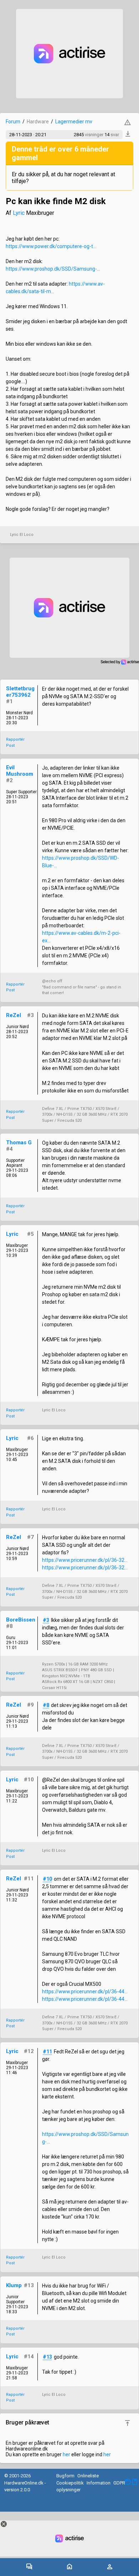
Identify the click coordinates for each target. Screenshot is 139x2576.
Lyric (19, 213)
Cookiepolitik (70, 2483)
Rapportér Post (15, 742)
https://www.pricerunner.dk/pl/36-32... (85, 1560)
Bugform (65, 2476)
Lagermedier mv (74, 122)
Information (99, 2483)
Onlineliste (88, 2476)
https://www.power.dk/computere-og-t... (51, 246)
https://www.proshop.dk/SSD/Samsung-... (53, 269)
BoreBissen (21, 1620)
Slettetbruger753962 (20, 692)
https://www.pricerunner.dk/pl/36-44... (85, 1992)
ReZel (14, 1015)
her (66, 2454)
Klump (14, 2285)
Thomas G (19, 1143)
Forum (13, 122)
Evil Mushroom (20, 771)
